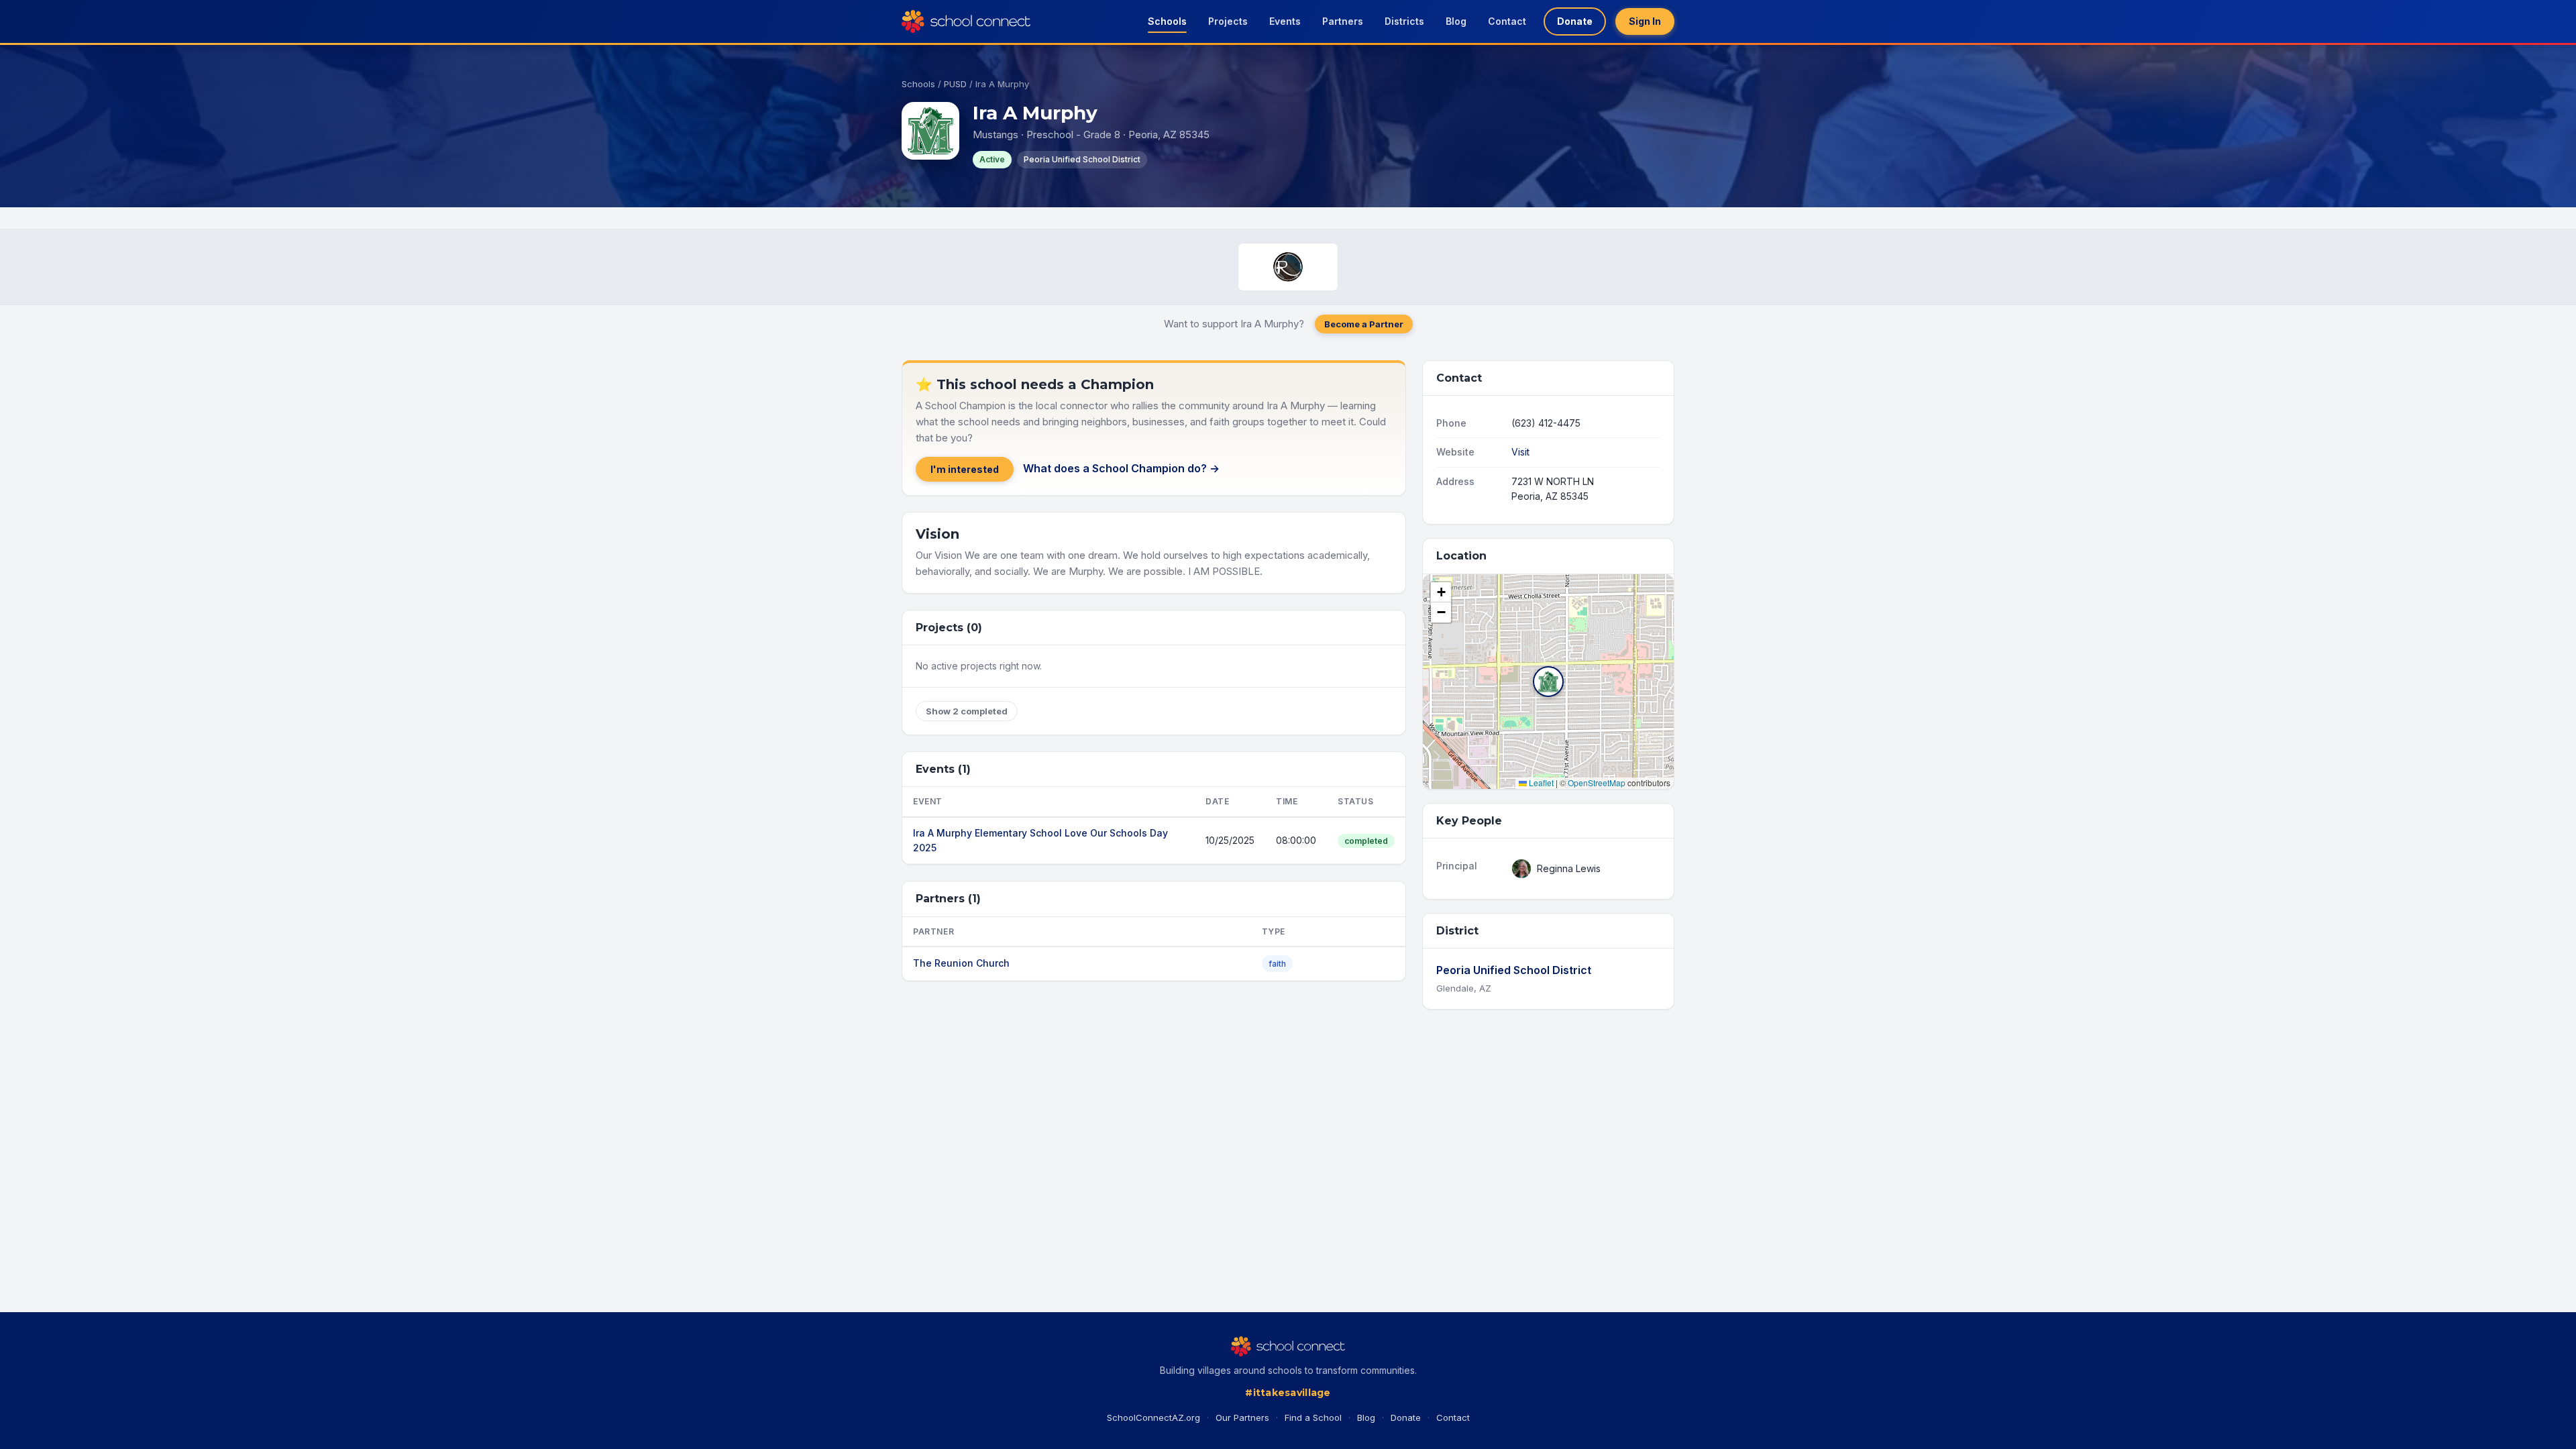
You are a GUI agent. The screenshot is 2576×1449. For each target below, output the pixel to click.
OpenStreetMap (1597, 783)
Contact (1507, 21)
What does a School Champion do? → (1121, 468)
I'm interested (965, 469)
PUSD (955, 84)
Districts (1404, 21)
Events (1285, 21)
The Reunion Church (961, 963)
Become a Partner (1364, 324)
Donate (1575, 21)
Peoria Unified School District (1514, 970)
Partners (1343, 21)
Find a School (1313, 1417)
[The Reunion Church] (1288, 267)
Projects (1228, 21)
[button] (1548, 682)
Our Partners (1242, 1417)
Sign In (1645, 21)
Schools (1167, 21)
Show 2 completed (967, 711)
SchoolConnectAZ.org (1153, 1417)
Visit (1520, 452)
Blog (1456, 21)
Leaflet (1540, 783)
